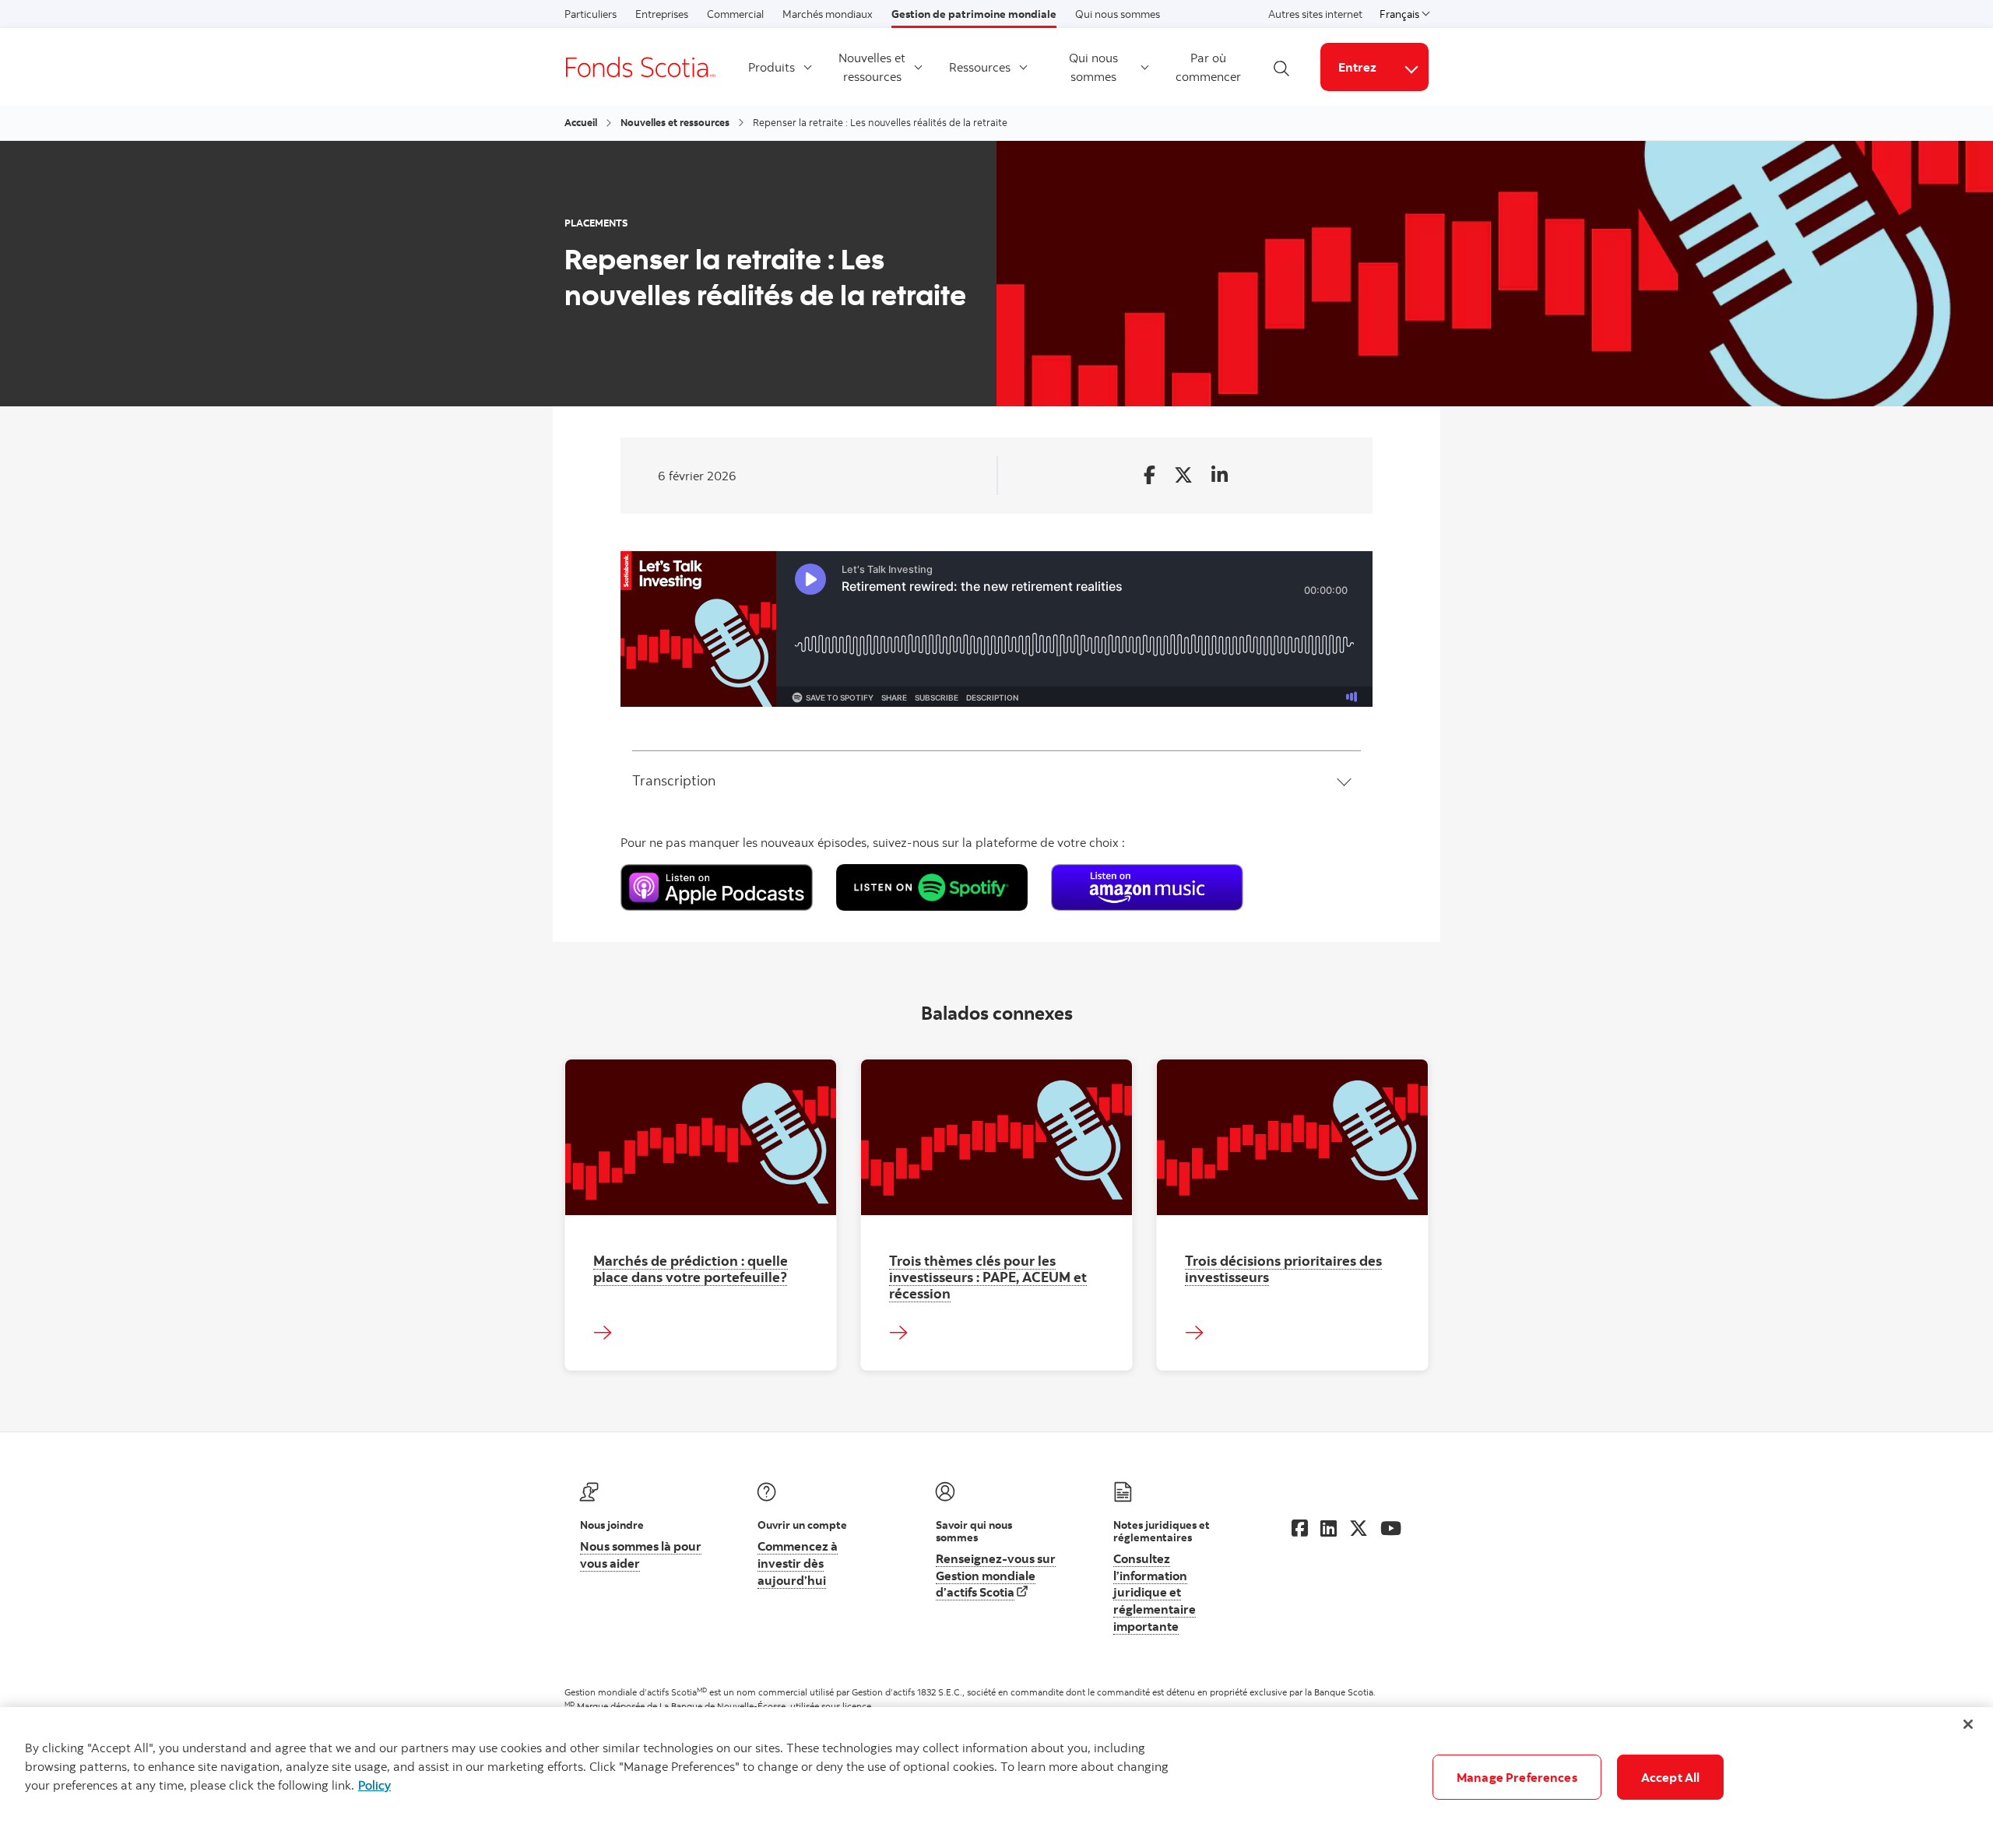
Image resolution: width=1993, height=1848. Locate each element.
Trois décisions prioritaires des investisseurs (1283, 1268)
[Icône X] (1359, 1528)
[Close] (1968, 1724)
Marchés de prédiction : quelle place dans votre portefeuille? (691, 1268)
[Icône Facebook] (1300, 1528)
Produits (772, 67)
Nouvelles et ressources (872, 67)
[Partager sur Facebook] (1149, 476)
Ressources (980, 67)
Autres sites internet (1315, 14)
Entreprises (662, 14)
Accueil (581, 122)
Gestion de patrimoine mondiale (974, 14)
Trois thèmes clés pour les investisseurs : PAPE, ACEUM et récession (988, 1277)
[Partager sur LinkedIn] (1220, 476)
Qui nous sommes (1118, 14)
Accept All (1671, 1777)
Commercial (735, 14)
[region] (996, 1778)
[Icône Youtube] (1391, 1528)
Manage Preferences (1517, 1777)
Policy (374, 1785)
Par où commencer (1208, 67)
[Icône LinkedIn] (1329, 1528)
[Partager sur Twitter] (1183, 476)
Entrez (1357, 67)
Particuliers (591, 14)
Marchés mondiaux (828, 14)
